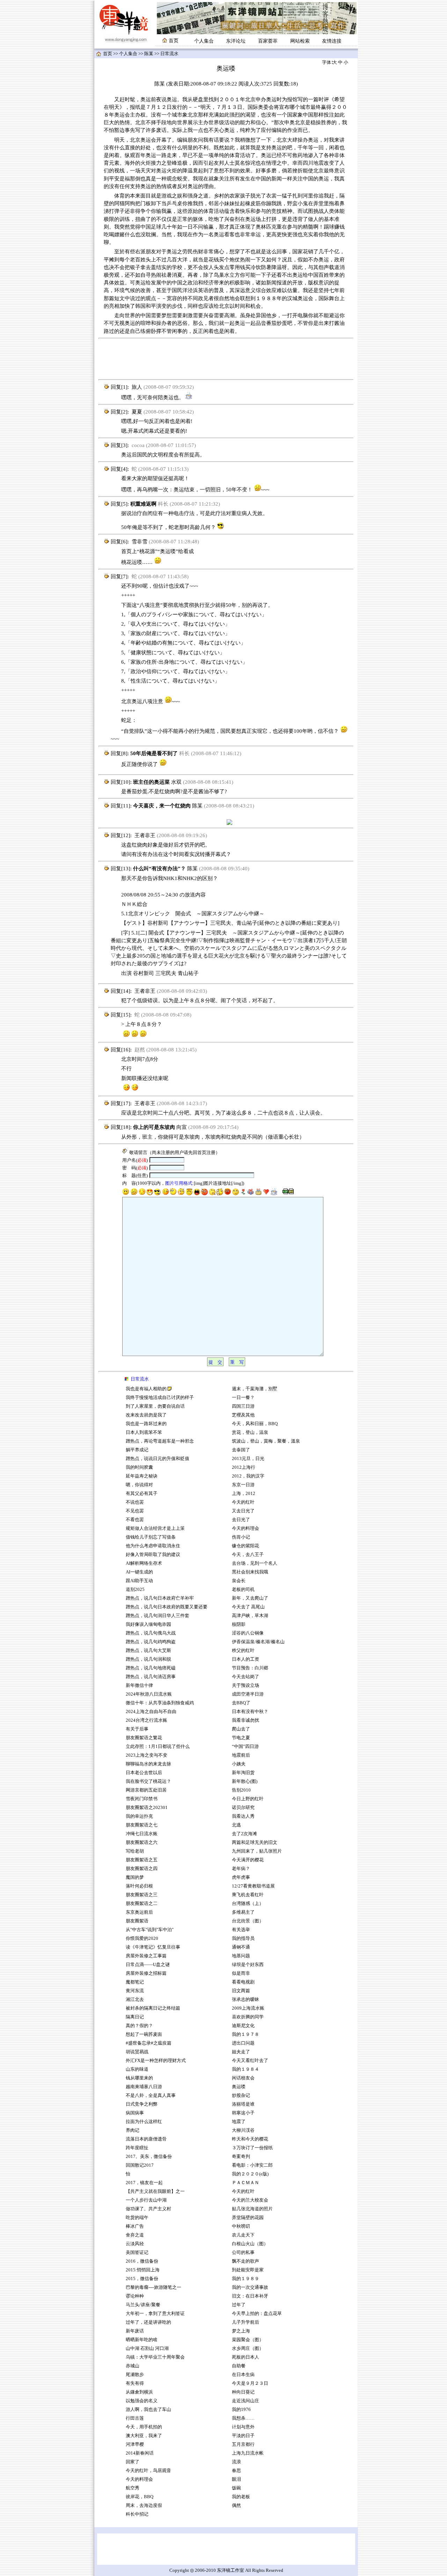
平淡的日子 (243, 2436)
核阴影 (239, 1624)
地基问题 (241, 1956)
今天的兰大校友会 (250, 2200)
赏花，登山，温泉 (250, 1432)
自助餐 (239, 2366)
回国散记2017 (140, 2165)
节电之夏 (241, 1738)
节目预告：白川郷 (250, 1668)
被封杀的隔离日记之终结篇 (153, 2008)
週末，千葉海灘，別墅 (255, 1389)
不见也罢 (135, 1511)
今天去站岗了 (246, 1677)
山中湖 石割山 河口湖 (147, 2348)
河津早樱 (135, 2444)
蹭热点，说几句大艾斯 (148, 1651)
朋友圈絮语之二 (142, 1904)
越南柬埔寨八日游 (144, 2087)
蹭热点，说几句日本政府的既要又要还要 (167, 1607)
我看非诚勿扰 (246, 1720)
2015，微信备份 (142, 2279)
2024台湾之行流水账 (146, 1720)
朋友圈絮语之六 (142, 1842)
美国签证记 (137, 2253)
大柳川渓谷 (243, 2130)
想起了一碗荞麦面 (144, 2034)
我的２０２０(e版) (250, 2174)
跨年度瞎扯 (137, 2148)
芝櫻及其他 (243, 1415)
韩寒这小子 (243, 2113)
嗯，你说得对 (139, 1485)
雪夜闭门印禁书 (142, 1799)
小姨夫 (239, 1764)
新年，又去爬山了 (250, 1598)
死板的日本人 (246, 2357)
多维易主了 (243, 1912)
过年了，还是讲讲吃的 (148, 2322)
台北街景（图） (248, 1921)
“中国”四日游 (245, 1747)
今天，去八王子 (248, 1555)
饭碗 (236, 2488)
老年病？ (241, 1869)
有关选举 (241, 1930)
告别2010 (241, 1790)
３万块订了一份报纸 (252, 2148)
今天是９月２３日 (250, 2383)
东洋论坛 (236, 41)
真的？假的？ (139, 2026)
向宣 (182, 1127)
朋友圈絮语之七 (142, 1825)
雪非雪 (140, 542)
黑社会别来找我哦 (250, 1572)
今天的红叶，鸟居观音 (148, 2471)
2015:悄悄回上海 (143, 2270)
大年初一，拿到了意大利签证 (155, 2314)
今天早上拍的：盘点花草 (257, 2314)
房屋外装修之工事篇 (146, 1956)
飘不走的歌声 (246, 2261)
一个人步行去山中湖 (146, 2200)
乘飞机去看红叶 (248, 1895)
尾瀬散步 (135, 2375)
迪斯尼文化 (243, 2026)
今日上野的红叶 (248, 1799)
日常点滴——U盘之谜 (148, 1965)
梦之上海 (241, 2331)
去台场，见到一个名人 (255, 1563)
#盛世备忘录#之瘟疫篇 (149, 2043)
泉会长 (239, 1581)
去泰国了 (241, 1450)
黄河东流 (135, 1991)
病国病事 (135, 2113)
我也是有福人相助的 (146, 1389)
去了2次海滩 (244, 1834)
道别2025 (135, 1589)
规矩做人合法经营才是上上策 (155, 1528)
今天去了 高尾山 (248, 1607)
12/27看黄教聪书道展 (253, 1886)
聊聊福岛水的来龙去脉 (148, 1764)
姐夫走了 (241, 2052)
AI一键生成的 (139, 1572)
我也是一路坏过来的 (146, 1424)
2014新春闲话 (140, 2453)
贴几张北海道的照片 (252, 2209)
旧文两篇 (241, 1991)
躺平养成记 (137, 1450)
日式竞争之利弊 (142, 2104)
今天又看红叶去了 (250, 2061)
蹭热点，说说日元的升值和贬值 (157, 1459)
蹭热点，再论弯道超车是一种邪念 (160, 1441)
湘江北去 (135, 2000)
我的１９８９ (246, 2279)
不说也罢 (135, 1502)
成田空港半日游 (248, 1694)
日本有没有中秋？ (250, 1712)
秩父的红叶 (243, 1651)
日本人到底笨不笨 (144, 1432)
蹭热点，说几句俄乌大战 (151, 1633)
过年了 (239, 2305)
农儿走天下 (243, 2235)
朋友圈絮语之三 (142, 1895)
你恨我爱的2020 (142, 1938)
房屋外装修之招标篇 (146, 1973)
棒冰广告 (135, 2226)
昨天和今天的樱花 (250, 2139)
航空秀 (133, 2488)
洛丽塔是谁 (243, 2104)
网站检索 (300, 41)
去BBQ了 (241, 1703)
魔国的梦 (135, 1877)
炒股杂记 (241, 2095)
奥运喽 (239, 2087)
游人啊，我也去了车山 (148, 2410)
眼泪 (236, 2479)
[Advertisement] (226, 359)
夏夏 (137, 412)
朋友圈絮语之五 (142, 1860)
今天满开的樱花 (248, 1860)
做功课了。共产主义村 (148, 2209)
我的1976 (241, 2410)
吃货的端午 (137, 2218)
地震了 (239, 2122)
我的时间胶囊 (139, 1467)
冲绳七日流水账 (142, 1834)
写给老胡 (135, 1851)
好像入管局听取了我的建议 (153, 1555)
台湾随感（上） (248, 1904)
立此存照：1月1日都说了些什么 (158, 1747)
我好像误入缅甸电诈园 (149, 1624)
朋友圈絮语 (137, 1921)
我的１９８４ (246, 2069)
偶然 (236, 2506)
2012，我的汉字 (248, 1476)
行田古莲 (135, 2418)
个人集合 (204, 41)
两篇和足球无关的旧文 (255, 1842)
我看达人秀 (243, 1816)
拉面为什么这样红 (144, 2122)
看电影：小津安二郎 (252, 2165)
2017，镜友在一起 (144, 2183)
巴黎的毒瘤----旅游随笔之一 (153, 2287)
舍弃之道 (135, 2235)
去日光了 (241, 1520)
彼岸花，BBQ (140, 2497)
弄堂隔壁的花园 (248, 2218)
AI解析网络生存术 (144, 1563)
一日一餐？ (243, 1398)
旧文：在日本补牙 (250, 2296)
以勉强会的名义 (142, 2401)
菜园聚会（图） (248, 2340)
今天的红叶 (243, 1502)
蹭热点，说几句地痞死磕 (151, 1668)
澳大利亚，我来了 (144, 2436)
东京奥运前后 (139, 1912)
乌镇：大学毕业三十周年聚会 (155, 2357)
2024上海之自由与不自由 (151, 1712)
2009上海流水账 (248, 2008)
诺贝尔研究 (243, 1808)
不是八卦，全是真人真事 (151, 2095)
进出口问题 (243, 2043)
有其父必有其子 (142, 1494)
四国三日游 (243, 1406)
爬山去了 (241, 1729)
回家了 (133, 2462)
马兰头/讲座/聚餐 (143, 2305)
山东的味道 (137, 2069)
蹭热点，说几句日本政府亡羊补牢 (160, 1598)
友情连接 (332, 41)
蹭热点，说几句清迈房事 (151, 1677)
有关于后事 (137, 1729)
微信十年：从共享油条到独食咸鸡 (160, 1703)
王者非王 (145, 835)
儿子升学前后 (246, 2322)
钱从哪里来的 (139, 2078)
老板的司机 (243, 1589)
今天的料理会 (139, 2479)
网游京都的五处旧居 (146, 1790)
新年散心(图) (245, 1781)
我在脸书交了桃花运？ (148, 1781)
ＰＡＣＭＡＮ (246, 2183)
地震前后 (241, 1755)
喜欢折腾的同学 (248, 2017)
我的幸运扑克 (139, 1816)
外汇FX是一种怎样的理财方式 (156, 2061)
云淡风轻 (135, 2244)
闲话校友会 (243, 2078)
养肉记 (133, 2130)
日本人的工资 (246, 1659)
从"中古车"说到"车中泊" (150, 1930)
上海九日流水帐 (248, 2453)
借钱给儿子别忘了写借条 (151, 1537)
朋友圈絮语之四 (142, 1869)
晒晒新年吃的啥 (142, 2340)
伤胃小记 (241, 1537)
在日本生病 (243, 2375)
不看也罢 (135, 1520)
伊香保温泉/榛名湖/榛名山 (258, 1642)
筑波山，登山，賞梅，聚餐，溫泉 (266, 1441)
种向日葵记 (243, 2392)
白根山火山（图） (250, 2244)
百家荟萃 (268, 41)
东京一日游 (243, 1485)
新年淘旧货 (243, 1773)
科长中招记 (137, 2514)
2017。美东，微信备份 (149, 2157)
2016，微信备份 (142, 2261)
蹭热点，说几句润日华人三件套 (157, 1616)
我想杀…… (244, 2418)
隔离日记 (135, 2017)
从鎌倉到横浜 (139, 2392)
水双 (176, 782)
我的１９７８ (246, 2034)
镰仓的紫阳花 (246, 1546)
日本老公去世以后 (144, 1773)
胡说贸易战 (137, 2052)
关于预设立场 (246, 1685)
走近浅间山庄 (246, 2401)
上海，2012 (244, 1494)
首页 (108, 54)
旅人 (137, 387)
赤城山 (133, 2366)
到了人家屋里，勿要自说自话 (155, 1406)
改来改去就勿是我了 (146, 1415)
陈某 (149, 54)
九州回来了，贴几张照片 (257, 1851)
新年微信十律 (139, 1685)
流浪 (236, 2462)
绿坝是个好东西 (248, 1965)
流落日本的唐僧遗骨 (146, 2139)
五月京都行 (243, 2444)
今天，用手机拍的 (144, 2427)
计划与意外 (243, 2427)
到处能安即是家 (248, 2270)
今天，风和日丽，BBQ (255, 1424)
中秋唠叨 (241, 2226)
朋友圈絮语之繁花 (144, 1738)
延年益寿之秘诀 (142, 1476)
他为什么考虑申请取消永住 (153, 1546)
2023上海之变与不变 (147, 1755)
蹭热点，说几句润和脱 (148, 1659)
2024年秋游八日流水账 (149, 1694)
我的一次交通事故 (250, 2287)
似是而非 (241, 1973)
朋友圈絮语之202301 (147, 1808)
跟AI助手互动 (139, 1581)
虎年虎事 (241, 1877)
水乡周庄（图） (248, 2348)
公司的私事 (243, 2253)
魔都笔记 (135, 1982)
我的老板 (241, 2497)
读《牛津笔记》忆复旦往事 (153, 1947)
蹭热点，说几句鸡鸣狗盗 (151, 1642)
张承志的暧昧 (246, 2000)
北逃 (236, 1825)
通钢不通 (241, 1947)
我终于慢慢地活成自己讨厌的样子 (160, 1398)
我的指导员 (243, 1938)
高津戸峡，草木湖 (250, 1616)
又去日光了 (243, 1511)
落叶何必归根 (139, 1886)
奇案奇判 (241, 2157)
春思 (236, 2471)
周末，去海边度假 (144, 2506)
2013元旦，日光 (248, 1459)
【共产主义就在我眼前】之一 (155, 2191)
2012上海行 (244, 1467)
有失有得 (135, 2383)
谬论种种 (135, 2296)
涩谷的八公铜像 (248, 1633)
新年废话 (135, 2331)
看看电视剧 (243, 1982)
